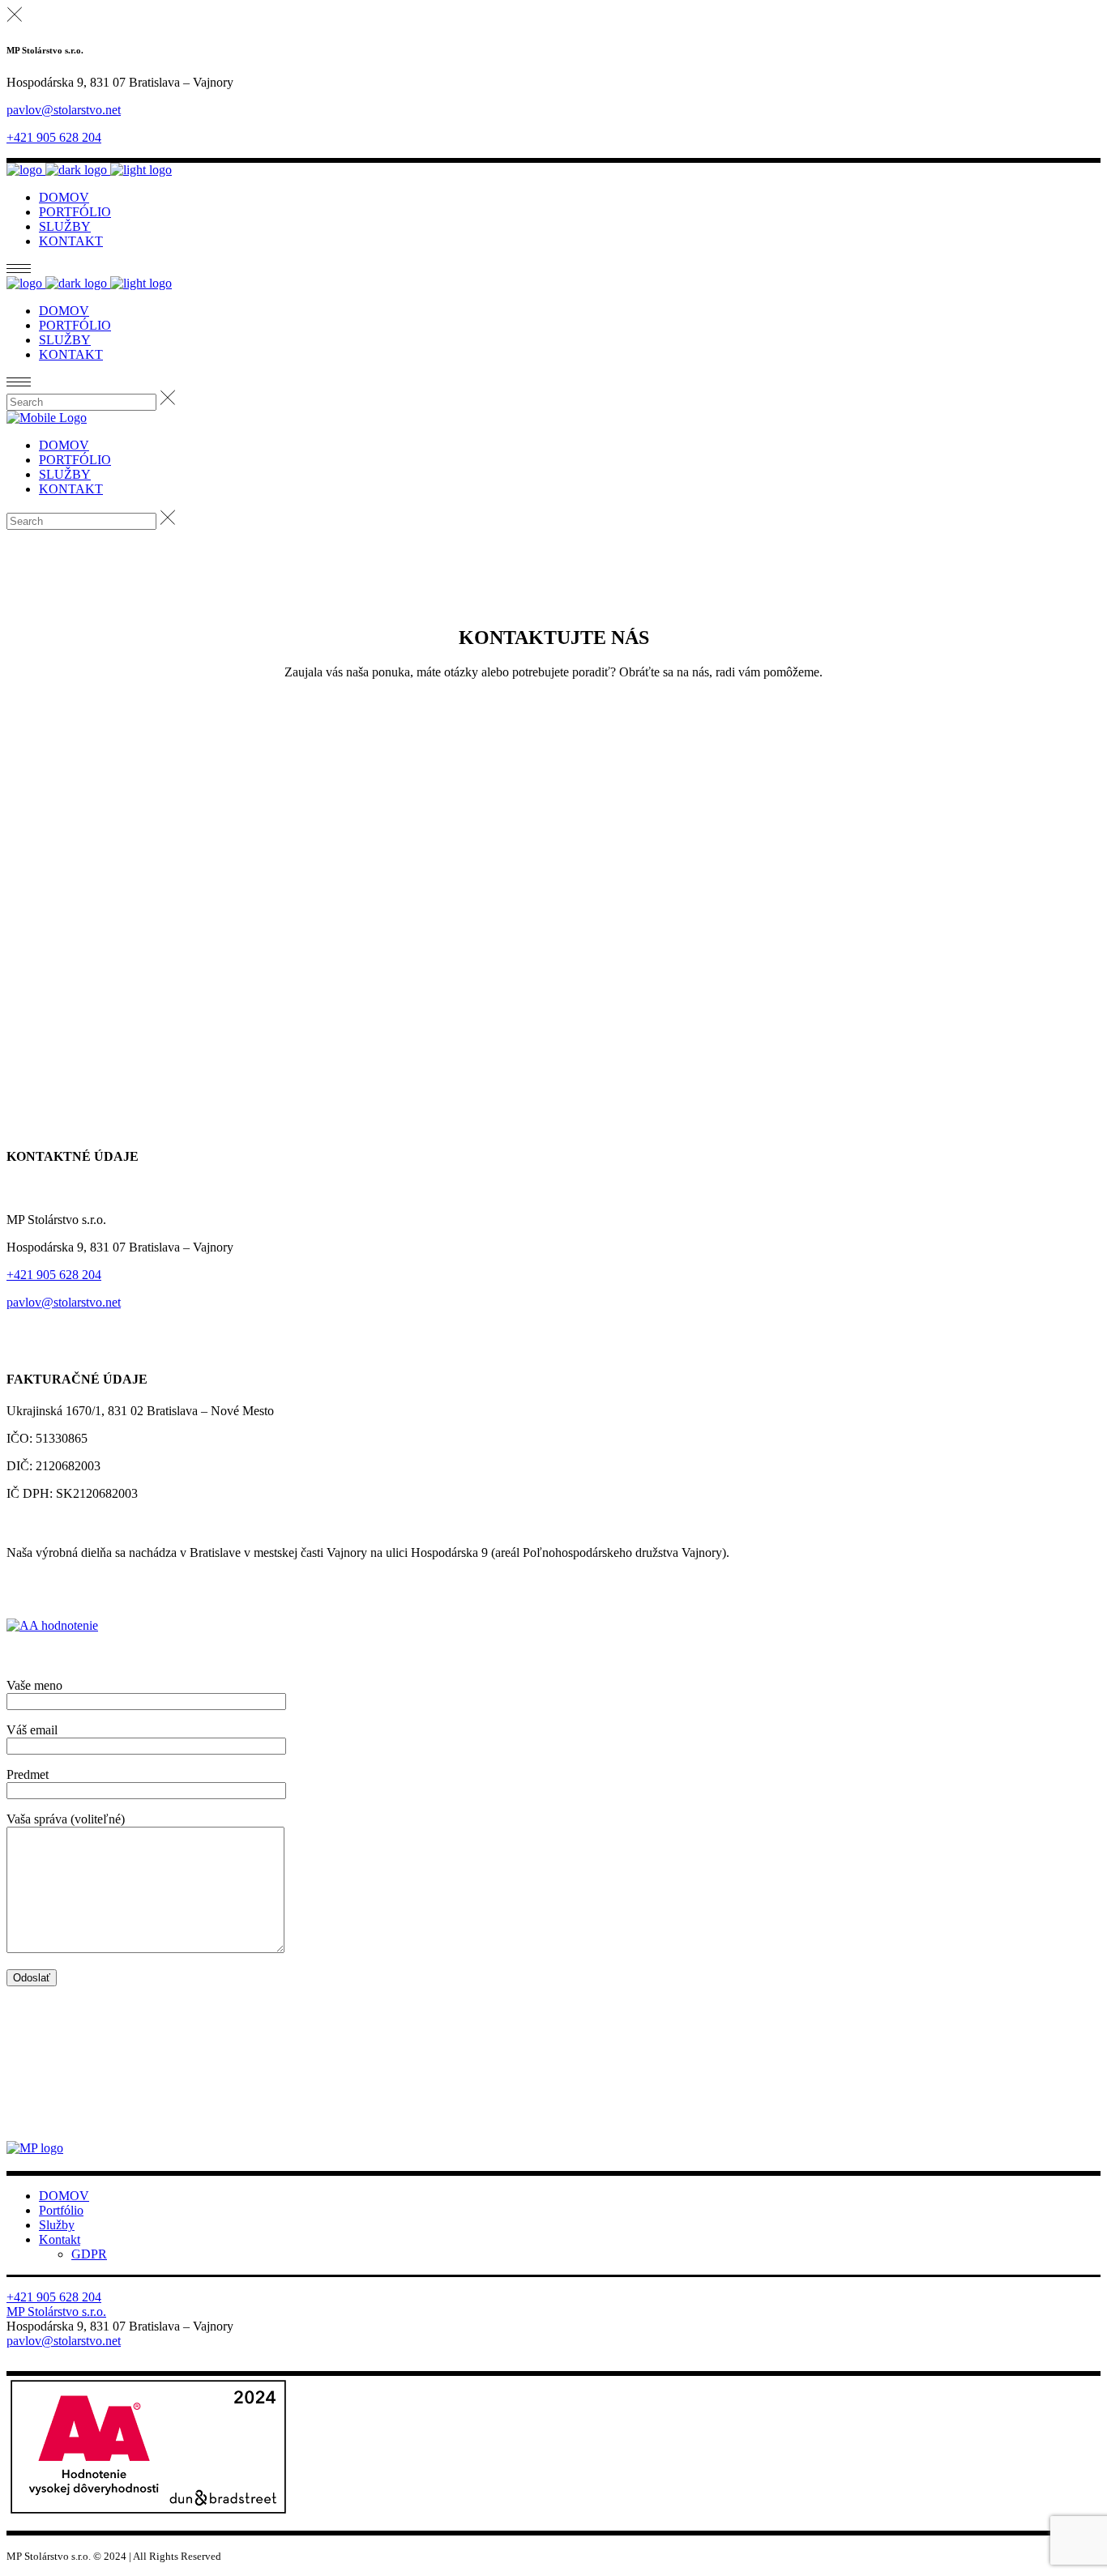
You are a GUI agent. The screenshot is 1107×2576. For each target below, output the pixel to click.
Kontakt (60, 2239)
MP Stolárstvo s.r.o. (56, 2312)
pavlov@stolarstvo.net (64, 110)
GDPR (89, 2254)
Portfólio (61, 2210)
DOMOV (64, 2196)
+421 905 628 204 (54, 137)
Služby (57, 2225)
